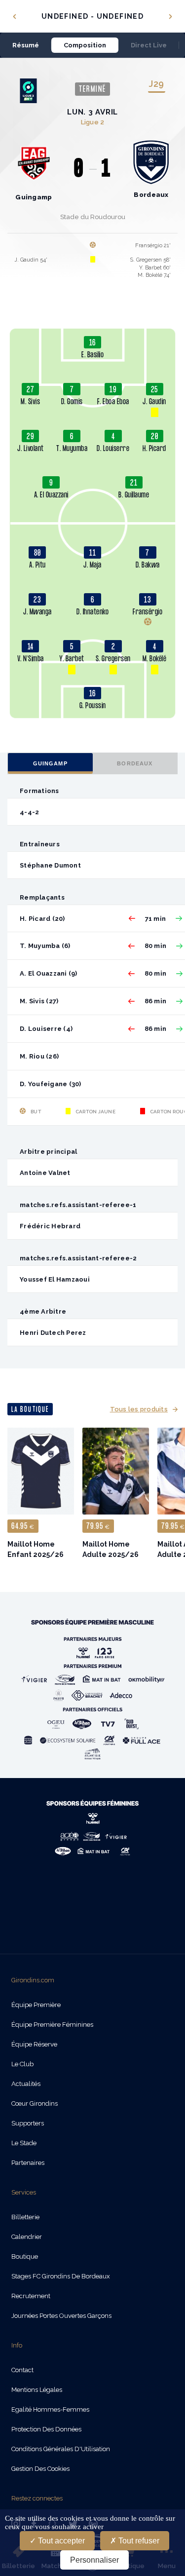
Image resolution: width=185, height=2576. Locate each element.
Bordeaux (135, 763)
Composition (85, 45)
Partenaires (28, 2163)
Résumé (26, 45)
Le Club (22, 2064)
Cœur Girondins (35, 2103)
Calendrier (27, 2237)
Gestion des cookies (40, 2469)
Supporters (28, 2123)
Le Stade (24, 2143)
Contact (22, 2370)
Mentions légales (37, 2390)
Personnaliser (94, 2560)
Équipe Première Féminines (52, 2025)
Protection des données (46, 2429)
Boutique (25, 2256)
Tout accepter (60, 2541)
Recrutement (31, 2296)
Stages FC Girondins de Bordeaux (61, 2276)
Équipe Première (36, 2005)
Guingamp (50, 763)
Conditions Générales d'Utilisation (61, 2449)
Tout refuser (138, 2541)
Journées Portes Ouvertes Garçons (61, 2316)
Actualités (26, 2084)
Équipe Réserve (34, 2044)
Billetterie (25, 2217)
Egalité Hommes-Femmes (50, 2409)
